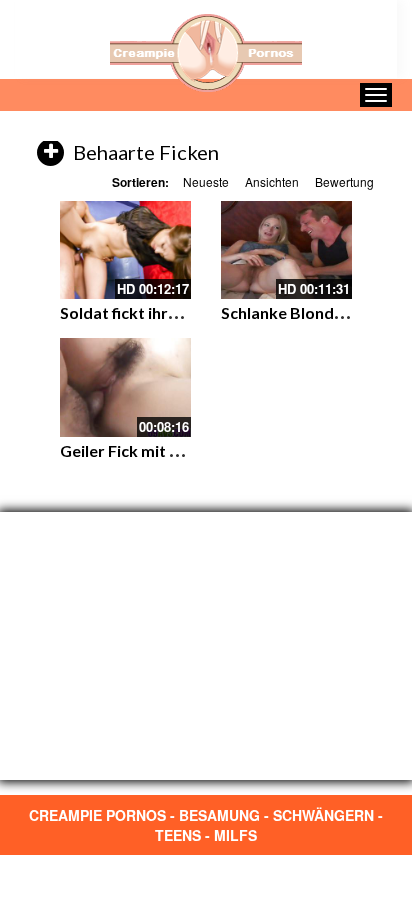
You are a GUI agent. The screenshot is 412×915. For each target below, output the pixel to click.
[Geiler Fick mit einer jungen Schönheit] (125, 387)
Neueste (206, 181)
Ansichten (272, 181)
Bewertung (344, 181)
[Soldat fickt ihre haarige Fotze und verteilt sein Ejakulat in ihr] (125, 250)
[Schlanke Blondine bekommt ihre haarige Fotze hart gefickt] (286, 250)
